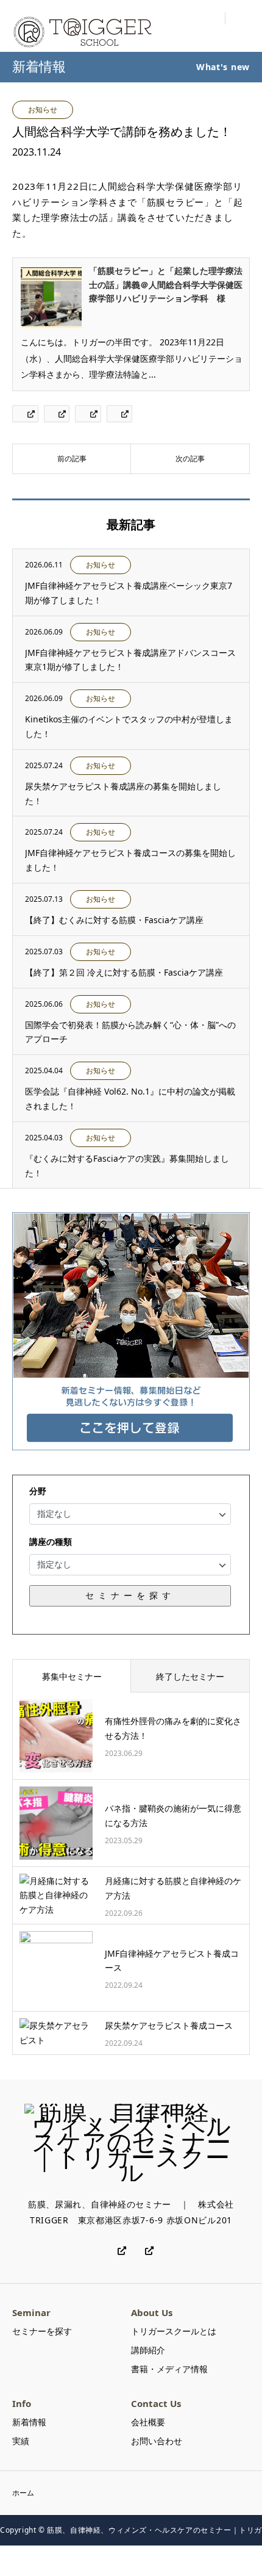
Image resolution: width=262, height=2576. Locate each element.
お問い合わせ (157, 2441)
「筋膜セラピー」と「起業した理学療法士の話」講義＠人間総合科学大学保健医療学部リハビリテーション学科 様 (166, 284)
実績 (21, 2441)
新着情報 (29, 2422)
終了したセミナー (190, 1676)
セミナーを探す (130, 1596)
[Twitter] (117, 2251)
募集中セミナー (72, 1676)
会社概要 (148, 2422)
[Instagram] (145, 2251)
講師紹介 (148, 2350)
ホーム (23, 2493)
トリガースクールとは (174, 2331)
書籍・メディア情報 (169, 2369)
